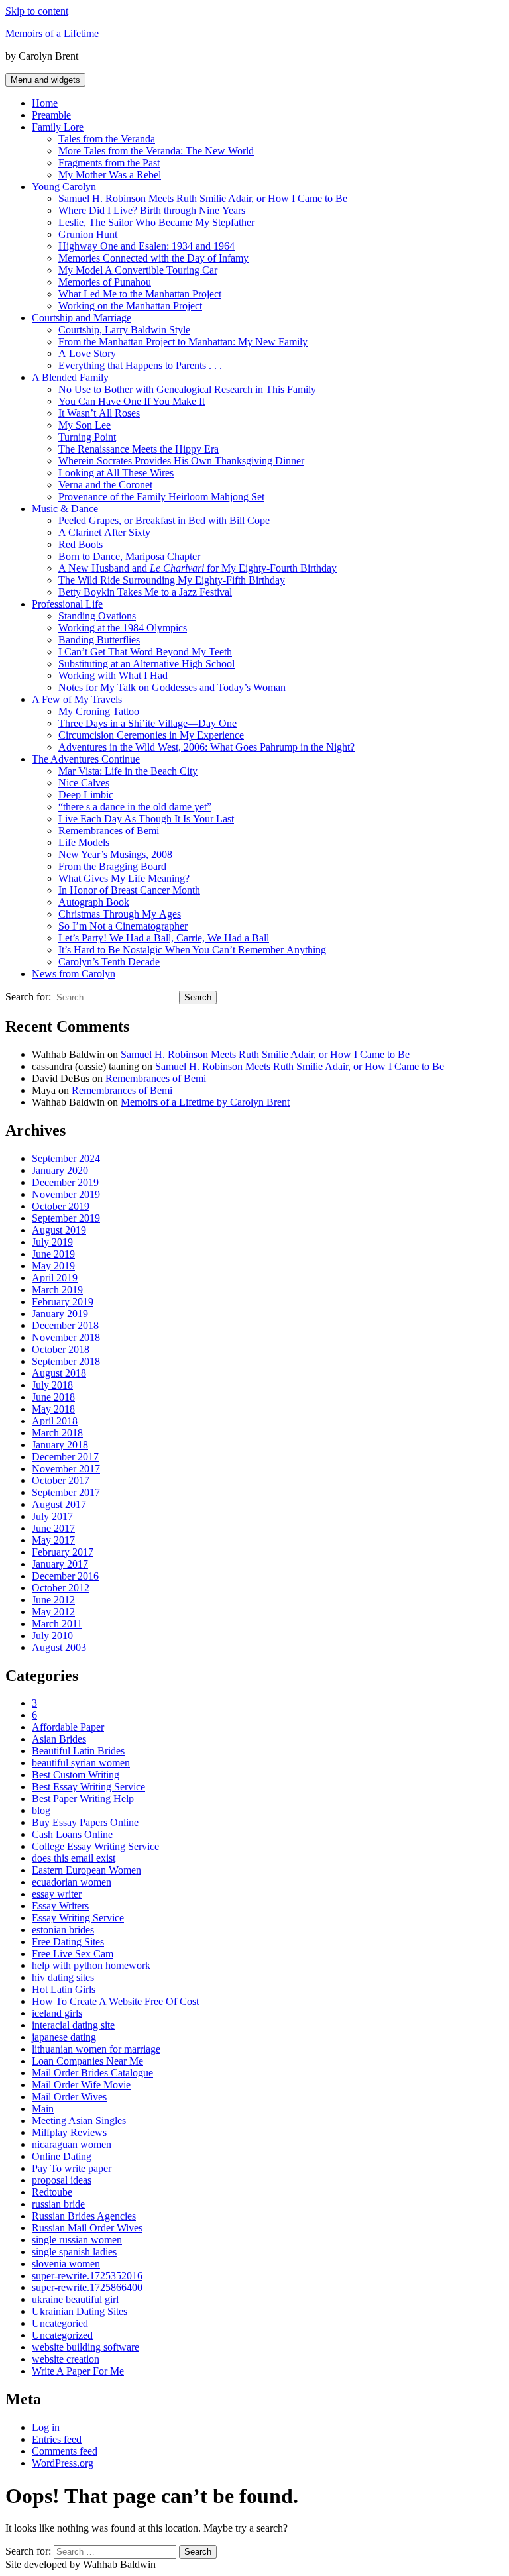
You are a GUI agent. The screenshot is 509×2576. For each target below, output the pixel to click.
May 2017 (53, 1540)
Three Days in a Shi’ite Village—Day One (147, 723)
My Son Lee (85, 425)
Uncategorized (62, 2335)
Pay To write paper (72, 2168)
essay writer (57, 1894)
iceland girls (57, 2013)
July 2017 (52, 1516)
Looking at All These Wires (116, 473)
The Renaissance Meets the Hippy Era (139, 449)
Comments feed (65, 2451)
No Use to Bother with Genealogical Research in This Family (187, 389)
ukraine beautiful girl (75, 2299)
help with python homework (91, 1965)
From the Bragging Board (112, 866)
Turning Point (87, 437)
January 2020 (60, 1170)
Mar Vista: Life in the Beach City (128, 771)
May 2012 (53, 1612)
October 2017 (61, 1480)
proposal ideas (62, 2180)
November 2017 (66, 1469)
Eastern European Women (86, 1870)
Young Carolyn (64, 187)
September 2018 (66, 1361)
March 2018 (57, 1433)
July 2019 (52, 1242)
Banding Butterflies (99, 640)
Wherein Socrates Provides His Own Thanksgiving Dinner (181, 461)
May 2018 (53, 1409)
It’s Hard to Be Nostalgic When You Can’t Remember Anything (192, 950)
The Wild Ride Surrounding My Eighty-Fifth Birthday (172, 580)
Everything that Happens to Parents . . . (140, 365)
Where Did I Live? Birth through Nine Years (152, 210)
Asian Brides (59, 1739)
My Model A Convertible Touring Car (138, 270)
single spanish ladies (74, 2252)
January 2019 (60, 1314)
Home (45, 103)
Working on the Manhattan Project (130, 306)
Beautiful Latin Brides (78, 1751)
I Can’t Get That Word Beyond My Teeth (145, 652)
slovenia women (66, 2264)
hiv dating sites (63, 1977)
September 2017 (66, 1492)
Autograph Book (94, 902)
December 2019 (65, 1182)
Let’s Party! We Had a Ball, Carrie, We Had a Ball (164, 938)
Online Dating (62, 2156)
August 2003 (59, 1647)
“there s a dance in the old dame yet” (135, 807)
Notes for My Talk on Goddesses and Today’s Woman (172, 687)
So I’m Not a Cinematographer (123, 926)
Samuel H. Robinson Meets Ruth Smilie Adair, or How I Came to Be (203, 198)
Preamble (51, 115)
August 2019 (59, 1230)
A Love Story (87, 353)
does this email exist (74, 1858)
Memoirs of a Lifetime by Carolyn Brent (205, 1102)
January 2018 (60, 1445)
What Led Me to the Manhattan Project (140, 294)
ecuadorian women (72, 1882)
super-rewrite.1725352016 (87, 2276)
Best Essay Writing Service (88, 1787)
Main (43, 2109)
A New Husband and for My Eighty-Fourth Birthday (198, 568)
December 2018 (65, 1325)
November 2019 (66, 1194)
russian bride (58, 2204)
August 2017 (59, 1504)
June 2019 (53, 1254)
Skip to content (37, 11)
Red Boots (81, 544)
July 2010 (52, 1636)
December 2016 (65, 1576)
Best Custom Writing (76, 1775)
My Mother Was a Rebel (110, 175)
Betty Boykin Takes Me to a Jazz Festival (145, 592)
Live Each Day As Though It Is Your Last (146, 819)
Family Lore (58, 127)
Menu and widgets (45, 80)
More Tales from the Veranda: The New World (156, 151)
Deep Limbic (86, 795)
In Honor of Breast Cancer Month (129, 890)
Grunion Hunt (88, 234)
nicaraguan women (72, 2144)
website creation (66, 2359)
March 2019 (57, 1290)
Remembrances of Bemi (109, 831)
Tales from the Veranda (107, 139)
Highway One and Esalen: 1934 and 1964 (146, 246)
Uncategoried (60, 2323)
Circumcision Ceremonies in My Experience (151, 735)
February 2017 (63, 1552)
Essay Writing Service (78, 1918)
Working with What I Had (113, 675)
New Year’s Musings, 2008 (115, 854)
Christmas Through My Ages (120, 914)
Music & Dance (65, 509)
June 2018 (53, 1397)
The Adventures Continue (86, 759)
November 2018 (66, 1337)
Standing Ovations (97, 616)
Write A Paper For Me (78, 2371)
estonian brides (63, 1930)
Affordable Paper (68, 1727)
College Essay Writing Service (95, 1846)
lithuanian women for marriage (96, 2049)
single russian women (77, 2240)
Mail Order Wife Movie (81, 2085)
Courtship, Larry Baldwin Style (124, 330)
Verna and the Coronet (105, 485)
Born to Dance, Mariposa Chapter (129, 556)
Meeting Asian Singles (79, 2120)
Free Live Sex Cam (73, 1954)
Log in (46, 2427)
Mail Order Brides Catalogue (92, 2073)
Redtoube (52, 2192)
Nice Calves (84, 783)
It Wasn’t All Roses (99, 413)
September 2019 (66, 1218)
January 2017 (60, 1564)
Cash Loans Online (72, 1834)
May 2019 (53, 1266)
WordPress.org (63, 2463)
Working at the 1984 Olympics (123, 628)
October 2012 (61, 1588)
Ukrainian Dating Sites (80, 2311)
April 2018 (55, 1421)
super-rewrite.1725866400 (87, 2287)
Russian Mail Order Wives (87, 2228)
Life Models (84, 842)
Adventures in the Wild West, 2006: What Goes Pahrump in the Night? (206, 747)
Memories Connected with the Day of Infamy (153, 258)
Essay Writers (60, 1906)
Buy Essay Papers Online (85, 1822)
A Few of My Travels (77, 699)
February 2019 (63, 1302)
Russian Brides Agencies (84, 2216)
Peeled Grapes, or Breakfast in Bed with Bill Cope (164, 520)
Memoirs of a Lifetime (52, 33)
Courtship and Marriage (82, 318)
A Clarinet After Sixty (104, 532)
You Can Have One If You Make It (132, 401)
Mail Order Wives (69, 2097)
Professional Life (67, 604)
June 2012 (53, 1600)
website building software (85, 2347)
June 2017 (53, 1528)
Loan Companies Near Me (87, 2061)
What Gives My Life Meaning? (124, 878)
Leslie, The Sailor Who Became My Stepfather (156, 222)
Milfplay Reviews (69, 2132)
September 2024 (66, 1158)
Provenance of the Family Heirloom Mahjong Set (161, 497)
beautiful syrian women (81, 1763)
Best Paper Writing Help (83, 1798)
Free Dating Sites (68, 1942)
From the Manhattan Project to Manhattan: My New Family (183, 342)
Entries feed (57, 2439)
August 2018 (59, 1373)
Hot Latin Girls (64, 1989)
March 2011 (57, 1624)
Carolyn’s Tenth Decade (109, 962)
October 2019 (61, 1206)
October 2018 (61, 1349)
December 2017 (65, 1457)
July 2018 (52, 1385)
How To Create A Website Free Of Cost (115, 2001)
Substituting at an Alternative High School (146, 664)
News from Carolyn (74, 974)
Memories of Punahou (105, 282)
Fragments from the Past (109, 163)
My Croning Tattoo (99, 711)
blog (41, 1810)
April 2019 (55, 1278)
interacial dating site (73, 2025)
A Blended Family (70, 377)
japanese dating (64, 2037)
